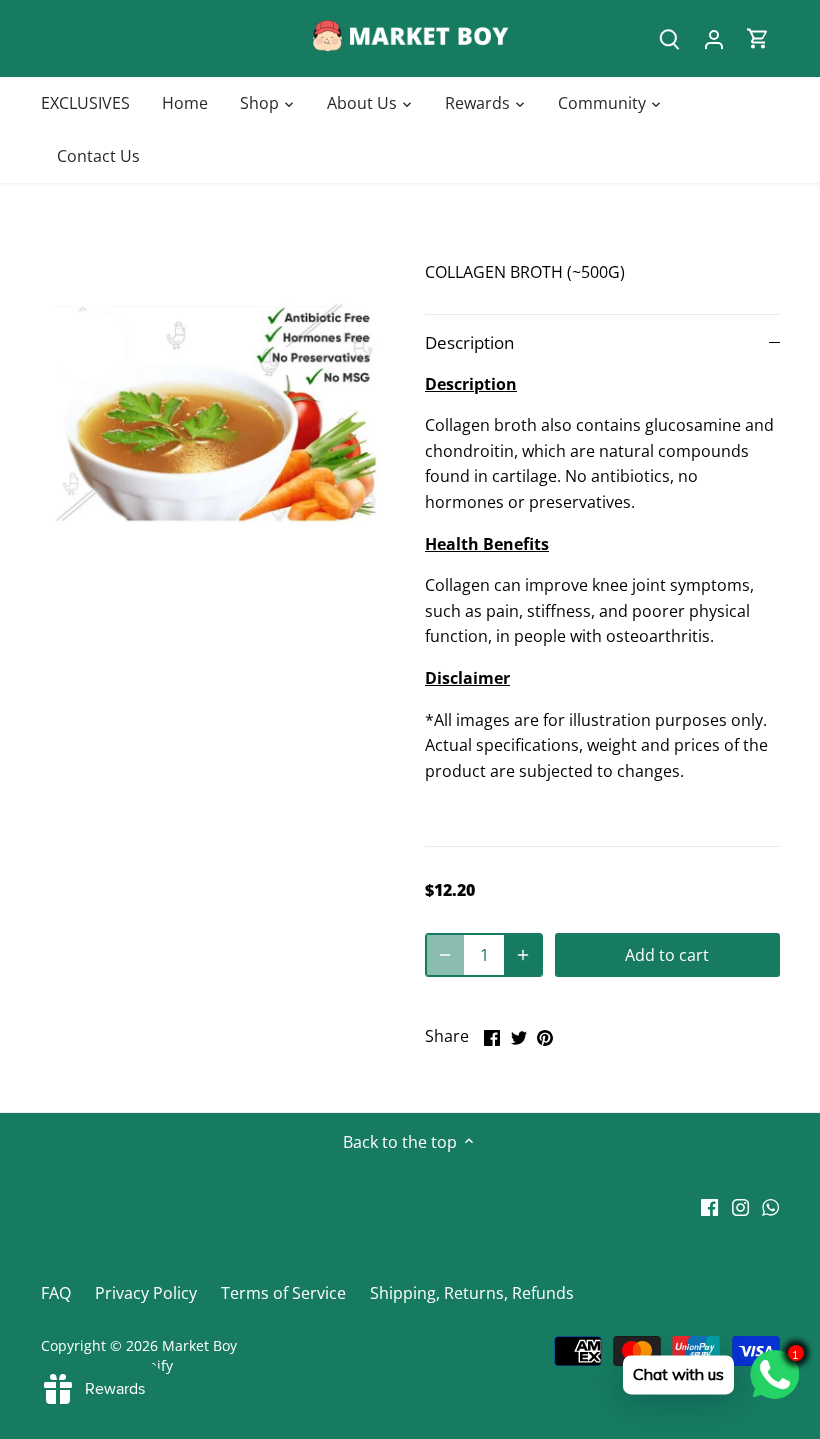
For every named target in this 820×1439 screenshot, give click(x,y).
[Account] (714, 38)
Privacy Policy (146, 1293)
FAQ (56, 1293)
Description (469, 342)
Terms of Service (283, 1293)
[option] (214, 412)
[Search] (670, 38)
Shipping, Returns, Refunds (472, 1293)
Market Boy (199, 1345)
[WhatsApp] (770, 1206)
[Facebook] (709, 1206)
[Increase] (523, 955)
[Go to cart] (758, 38)
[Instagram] (740, 1206)
